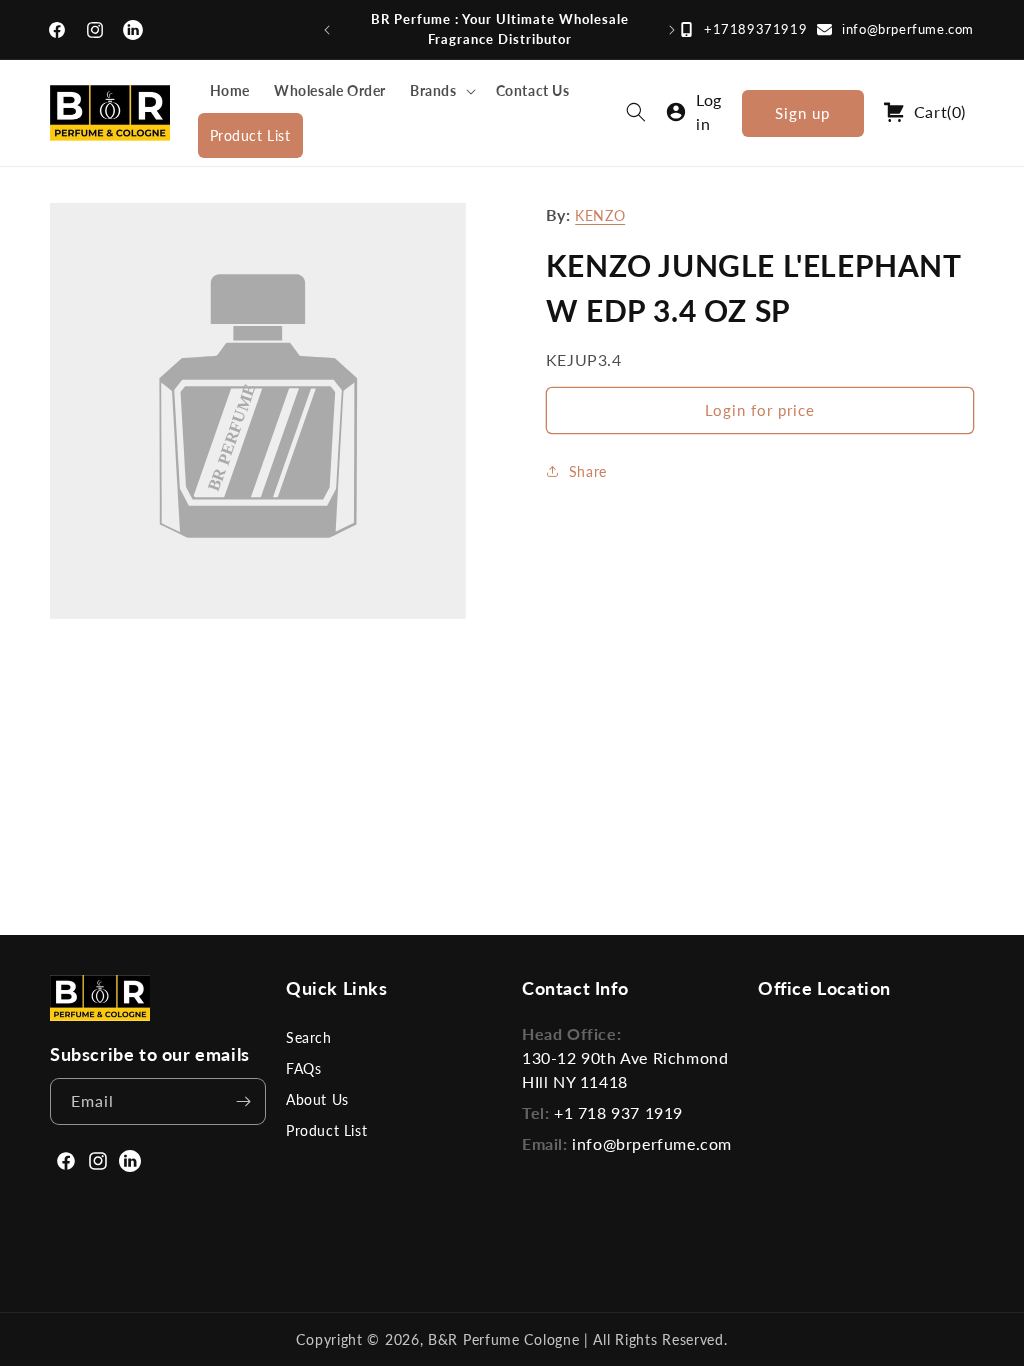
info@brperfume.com (908, 29)
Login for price (760, 410)
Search (309, 1037)
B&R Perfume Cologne (506, 1339)
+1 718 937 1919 (618, 1112)
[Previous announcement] (327, 30)
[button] (441, 90)
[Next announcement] (672, 30)
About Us (317, 1099)
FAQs (303, 1068)
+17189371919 (755, 29)
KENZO (600, 215)
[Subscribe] (243, 1101)
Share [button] (588, 471)
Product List (326, 1130)
